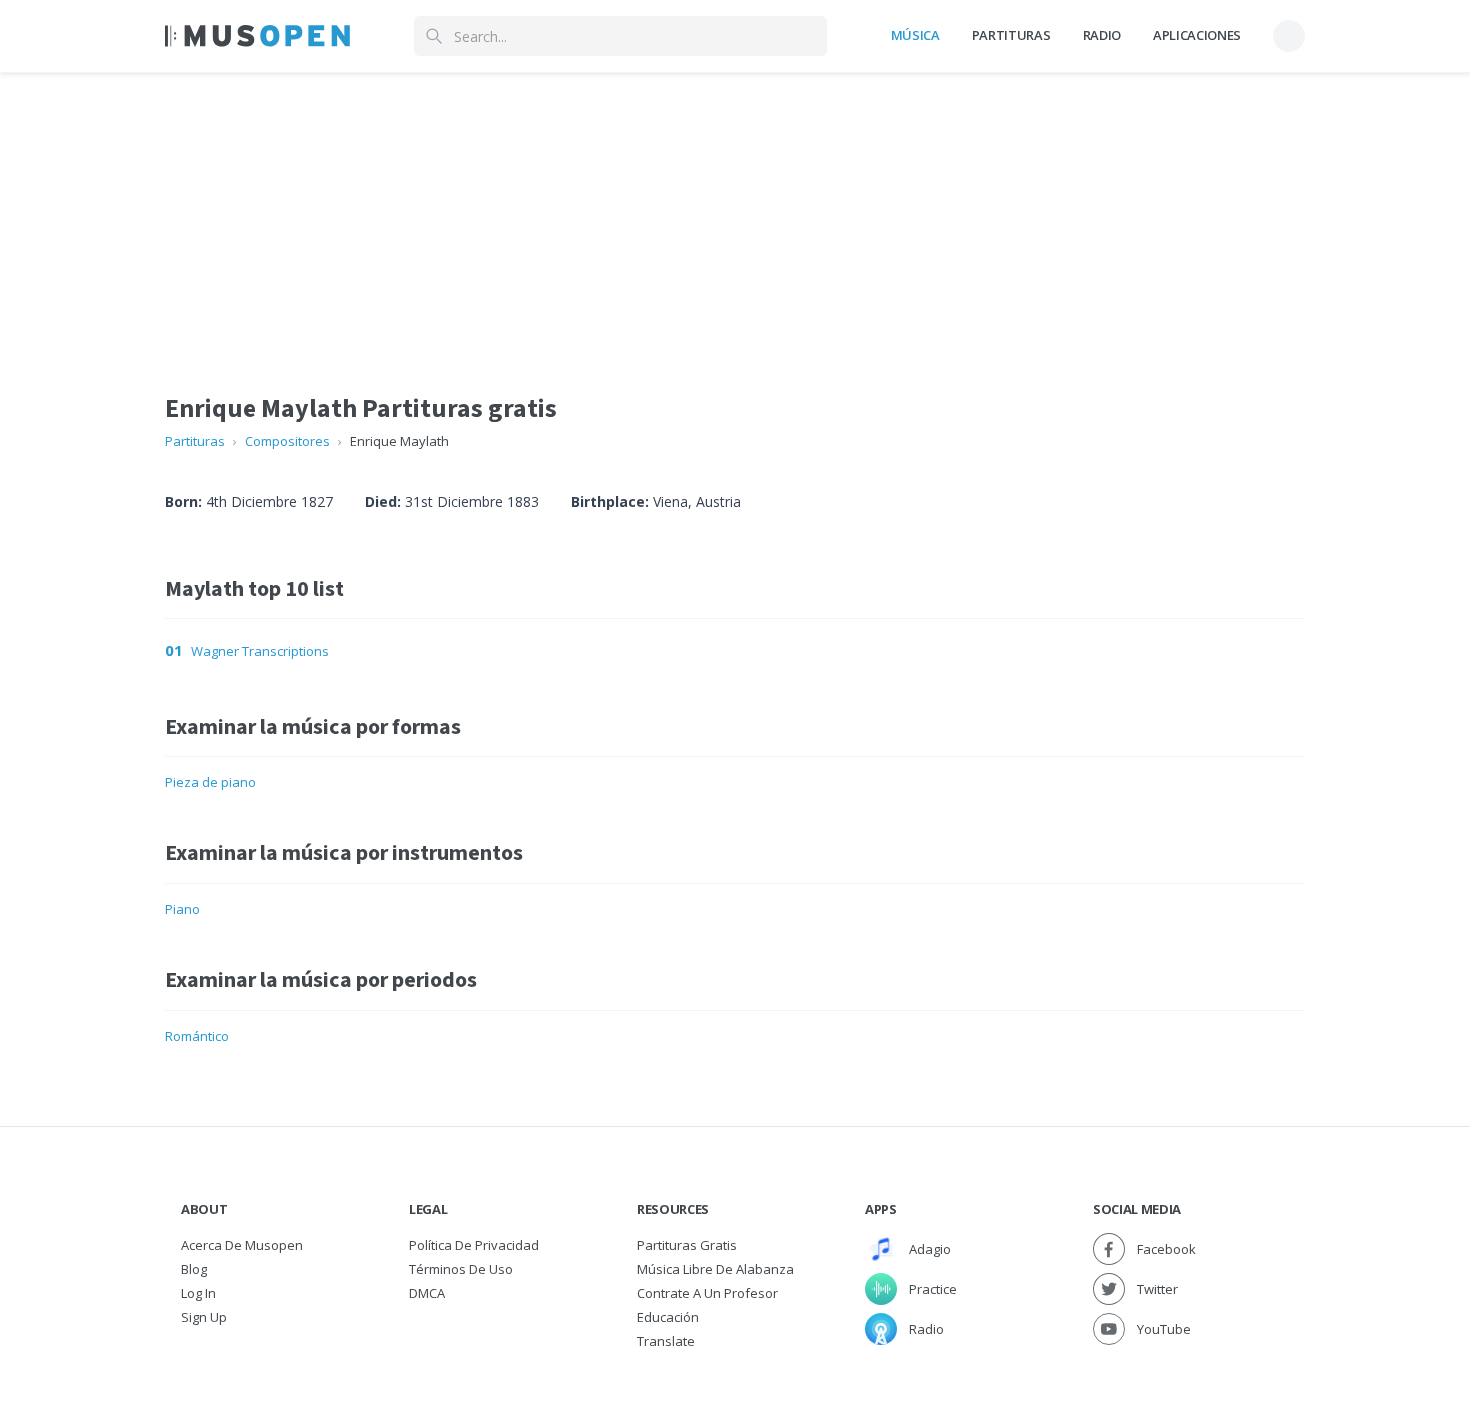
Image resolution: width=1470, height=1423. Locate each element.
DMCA (427, 1293)
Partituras (1011, 35)
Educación (668, 1317)
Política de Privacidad (474, 1245)
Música (915, 35)
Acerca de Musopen (242, 1245)
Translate (666, 1341)
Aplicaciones (1197, 35)
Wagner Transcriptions (260, 651)
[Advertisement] (735, 213)
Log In (198, 1293)
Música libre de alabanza (715, 1269)
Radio (1102, 35)
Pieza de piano (210, 782)
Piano (182, 909)
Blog (194, 1269)
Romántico (197, 1036)
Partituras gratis (687, 1245)
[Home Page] (257, 36)
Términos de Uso (461, 1269)
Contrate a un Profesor (707, 1293)
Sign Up (204, 1317)
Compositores (287, 441)
